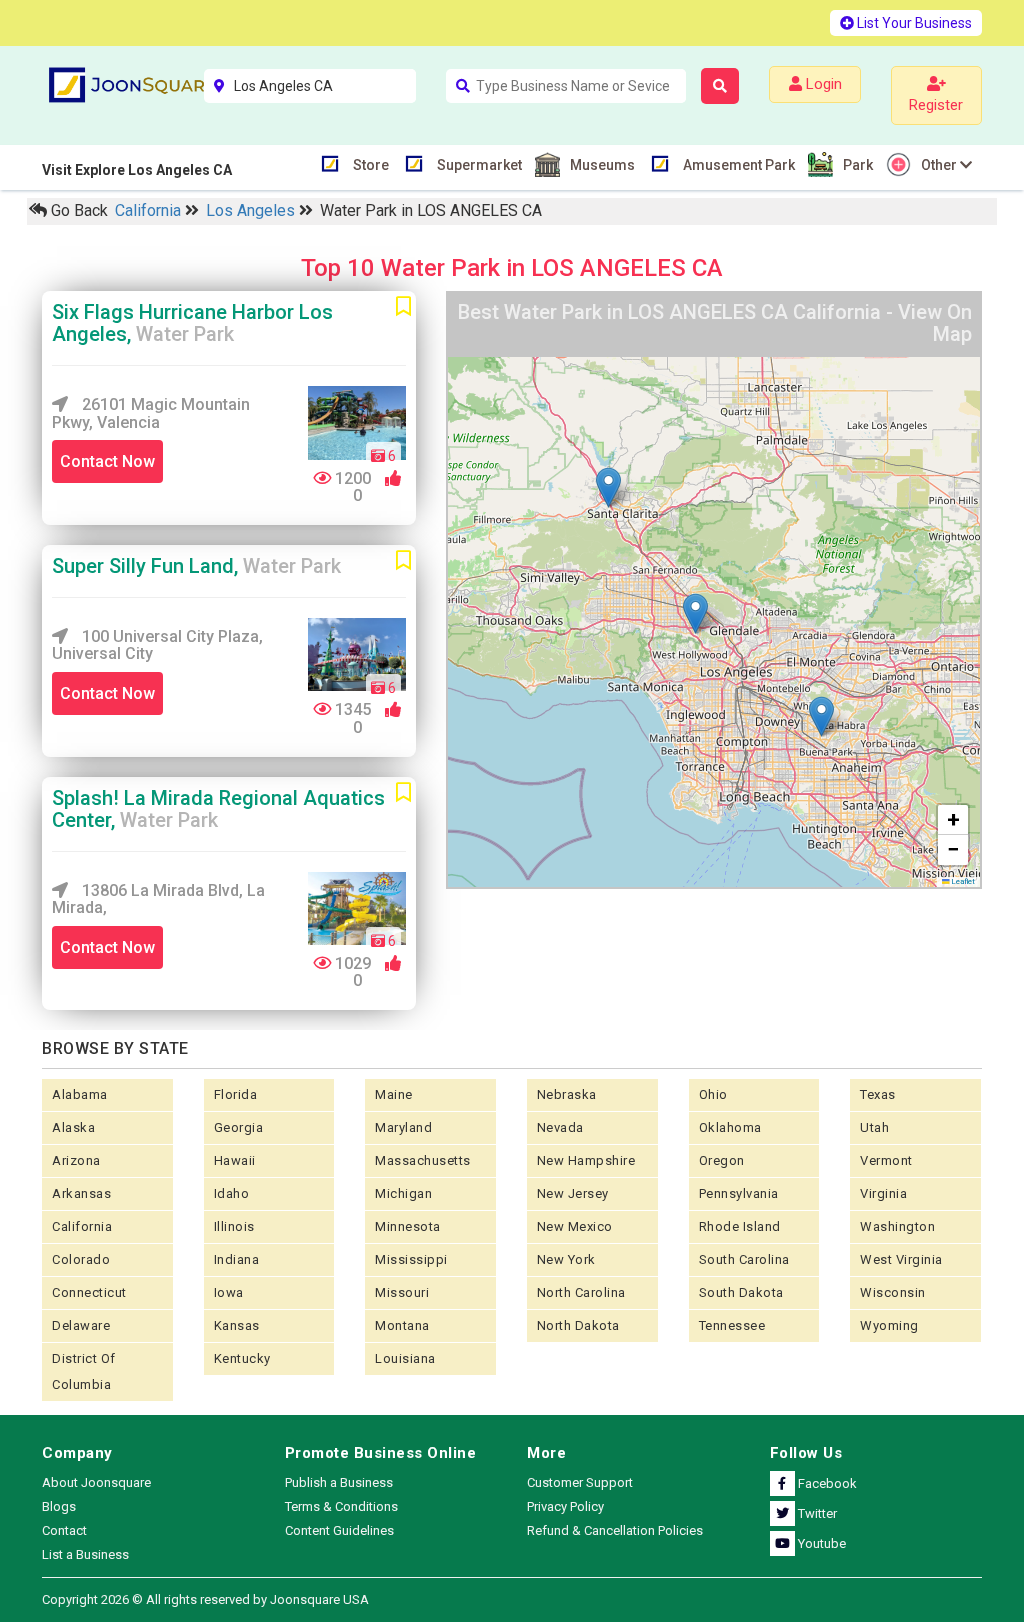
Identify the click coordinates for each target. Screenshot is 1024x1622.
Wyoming (889, 1325)
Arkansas (81, 1193)
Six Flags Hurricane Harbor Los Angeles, (192, 323)
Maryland (403, 1127)
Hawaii (235, 1160)
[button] (608, 487)
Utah (874, 1127)
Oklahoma (730, 1127)
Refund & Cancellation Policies (615, 1530)
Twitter (816, 1513)
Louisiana (405, 1358)
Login (822, 84)
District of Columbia (84, 1371)
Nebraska (567, 1094)
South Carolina (744, 1259)
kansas (237, 1325)
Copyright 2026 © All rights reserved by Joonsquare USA (205, 1599)
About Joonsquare (96, 1482)
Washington (897, 1226)
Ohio (713, 1094)
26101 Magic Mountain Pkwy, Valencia (151, 413)
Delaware (81, 1325)
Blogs (59, 1506)
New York (566, 1259)
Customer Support (580, 1482)
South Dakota (741, 1292)
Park (858, 165)
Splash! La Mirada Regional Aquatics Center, (218, 809)
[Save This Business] (403, 307)
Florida (236, 1094)
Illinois (234, 1226)
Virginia (883, 1193)
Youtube (820, 1543)
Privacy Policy (565, 1506)
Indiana (237, 1259)
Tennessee (732, 1325)
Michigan (403, 1193)
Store (371, 165)
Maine (394, 1094)
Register (936, 105)
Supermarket (479, 165)
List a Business (85, 1554)
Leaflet (962, 881)
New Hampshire (586, 1160)
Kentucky (242, 1358)
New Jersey (573, 1193)
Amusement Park (739, 165)
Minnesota (408, 1226)
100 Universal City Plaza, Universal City (157, 645)
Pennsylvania (739, 1193)
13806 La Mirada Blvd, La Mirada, (158, 899)
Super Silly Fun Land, (196, 566)
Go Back (77, 210)
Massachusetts (423, 1160)
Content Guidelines (339, 1530)
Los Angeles (252, 210)
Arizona (76, 1160)
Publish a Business (339, 1482)
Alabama (80, 1094)
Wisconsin (893, 1292)
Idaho (232, 1193)
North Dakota (578, 1325)
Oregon (722, 1160)
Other (940, 165)
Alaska (73, 1127)
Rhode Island (740, 1226)
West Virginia (901, 1259)
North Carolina (581, 1292)
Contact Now (107, 461)
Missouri (402, 1292)
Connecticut (89, 1292)
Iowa (229, 1292)
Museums (602, 165)
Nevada (560, 1127)
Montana (402, 1325)
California (150, 210)
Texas (878, 1094)
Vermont (886, 1160)
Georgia (239, 1127)
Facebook (826, 1483)
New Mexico (575, 1226)
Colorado (81, 1259)
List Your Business (913, 23)
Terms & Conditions (341, 1506)
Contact (64, 1530)
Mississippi (411, 1259)
